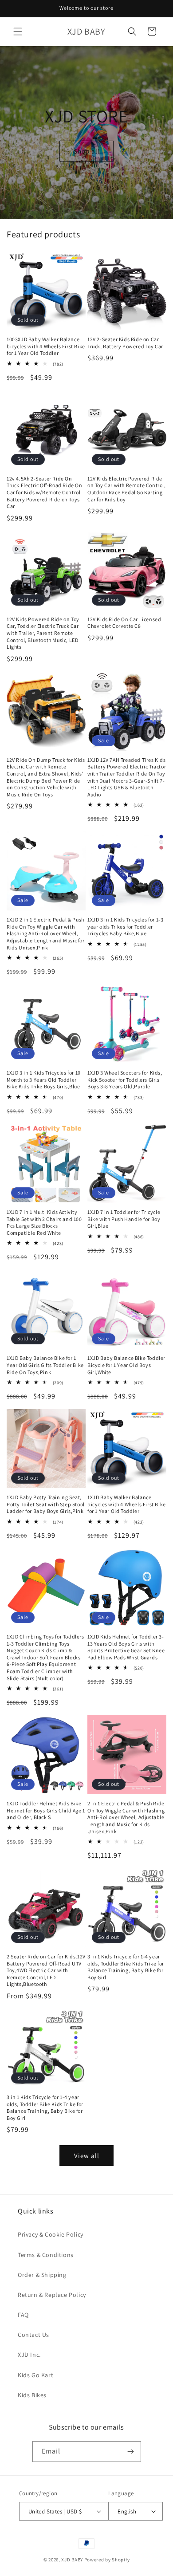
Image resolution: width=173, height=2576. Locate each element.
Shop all (87, 151)
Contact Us (33, 2335)
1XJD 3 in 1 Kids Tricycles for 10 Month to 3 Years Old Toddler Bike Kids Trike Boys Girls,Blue (44, 1079)
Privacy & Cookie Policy (51, 2234)
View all (87, 2156)
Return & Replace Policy (52, 2295)
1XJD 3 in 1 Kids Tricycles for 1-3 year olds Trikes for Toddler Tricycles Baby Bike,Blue (125, 926)
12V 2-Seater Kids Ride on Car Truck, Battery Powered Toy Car (125, 343)
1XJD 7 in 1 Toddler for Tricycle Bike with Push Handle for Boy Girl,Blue (124, 1219)
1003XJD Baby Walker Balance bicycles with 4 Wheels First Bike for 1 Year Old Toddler (46, 346)
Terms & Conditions (46, 2255)
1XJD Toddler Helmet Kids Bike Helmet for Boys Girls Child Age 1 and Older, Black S (46, 1810)
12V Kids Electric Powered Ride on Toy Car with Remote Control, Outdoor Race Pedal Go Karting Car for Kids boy (127, 489)
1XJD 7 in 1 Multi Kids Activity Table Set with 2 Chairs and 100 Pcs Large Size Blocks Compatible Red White (44, 1222)
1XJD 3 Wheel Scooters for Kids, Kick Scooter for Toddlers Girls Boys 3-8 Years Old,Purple (125, 1079)
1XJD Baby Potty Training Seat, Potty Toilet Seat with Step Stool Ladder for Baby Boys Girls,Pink (46, 1504)
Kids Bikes (32, 2395)
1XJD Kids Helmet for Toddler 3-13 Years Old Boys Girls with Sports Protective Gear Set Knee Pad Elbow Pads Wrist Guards (126, 1647)
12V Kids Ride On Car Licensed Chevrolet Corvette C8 (124, 623)
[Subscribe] (131, 2452)
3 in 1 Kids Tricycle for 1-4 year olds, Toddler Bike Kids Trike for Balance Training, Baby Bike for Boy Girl (126, 1967)
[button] (18, 32)
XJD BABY (72, 2560)
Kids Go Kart (35, 2375)
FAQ (23, 2315)
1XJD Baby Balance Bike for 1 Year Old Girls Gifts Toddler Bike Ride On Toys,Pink (45, 1365)
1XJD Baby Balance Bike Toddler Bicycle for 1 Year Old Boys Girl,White (126, 1365)
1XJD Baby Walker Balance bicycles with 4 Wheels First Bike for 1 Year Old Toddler (127, 1504)
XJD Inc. (29, 2355)
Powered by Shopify (107, 2560)
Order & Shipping (42, 2275)
